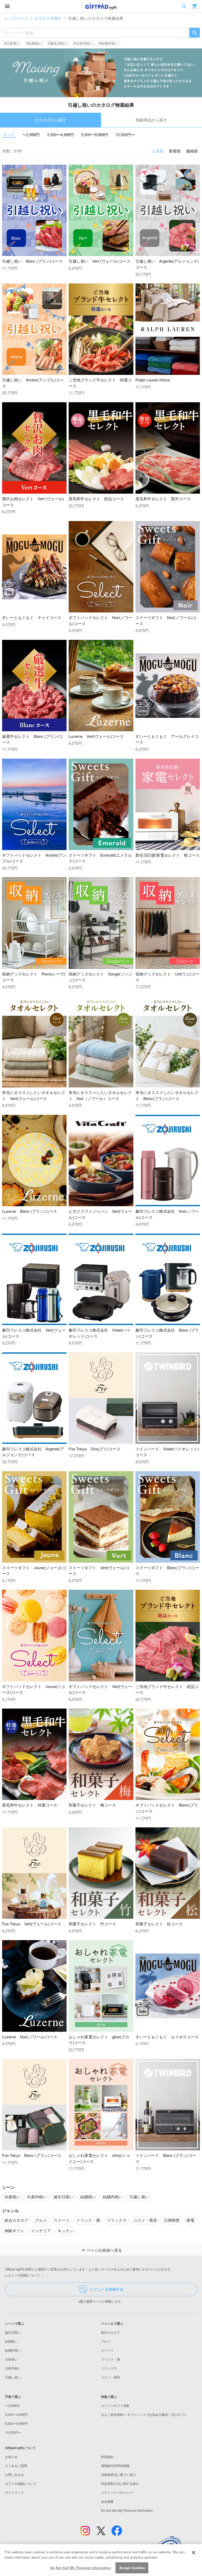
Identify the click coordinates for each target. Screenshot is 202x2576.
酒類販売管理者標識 (115, 2465)
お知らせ (11, 2457)
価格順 (192, 151)
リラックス (109, 2368)
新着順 (175, 151)
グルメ (106, 2341)
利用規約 (107, 2457)
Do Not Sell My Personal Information (81, 2568)
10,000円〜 (125, 134)
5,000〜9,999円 (95, 134)
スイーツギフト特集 (115, 2405)
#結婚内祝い (109, 43)
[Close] (194, 2553)
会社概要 (107, 2501)
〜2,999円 (31, 134)
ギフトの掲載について (21, 2483)
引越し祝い (13, 2377)
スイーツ (107, 2350)
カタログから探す (50, 120)
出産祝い (11, 2359)
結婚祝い (11, 2341)
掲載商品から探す (151, 120)
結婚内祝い (13, 2350)
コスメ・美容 (110, 2377)
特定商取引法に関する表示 (120, 2483)
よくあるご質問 (16, 2465)
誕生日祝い (13, 2332)
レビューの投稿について (22, 2275)
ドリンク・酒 (110, 2359)
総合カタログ (110, 2332)
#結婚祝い (34, 43)
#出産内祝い (83, 43)
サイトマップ (14, 2492)
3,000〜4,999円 (60, 134)
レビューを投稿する (107, 2289)
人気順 (158, 151)
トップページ (16, 18)
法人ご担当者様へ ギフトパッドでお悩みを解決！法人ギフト (144, 2414)
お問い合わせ (14, 2474)
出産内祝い (13, 2368)
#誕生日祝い (58, 43)
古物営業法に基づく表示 (118, 2474)
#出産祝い (12, 43)
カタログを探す (48, 18)
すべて (9, 134)
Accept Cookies (132, 2568)
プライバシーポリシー (117, 2492)
